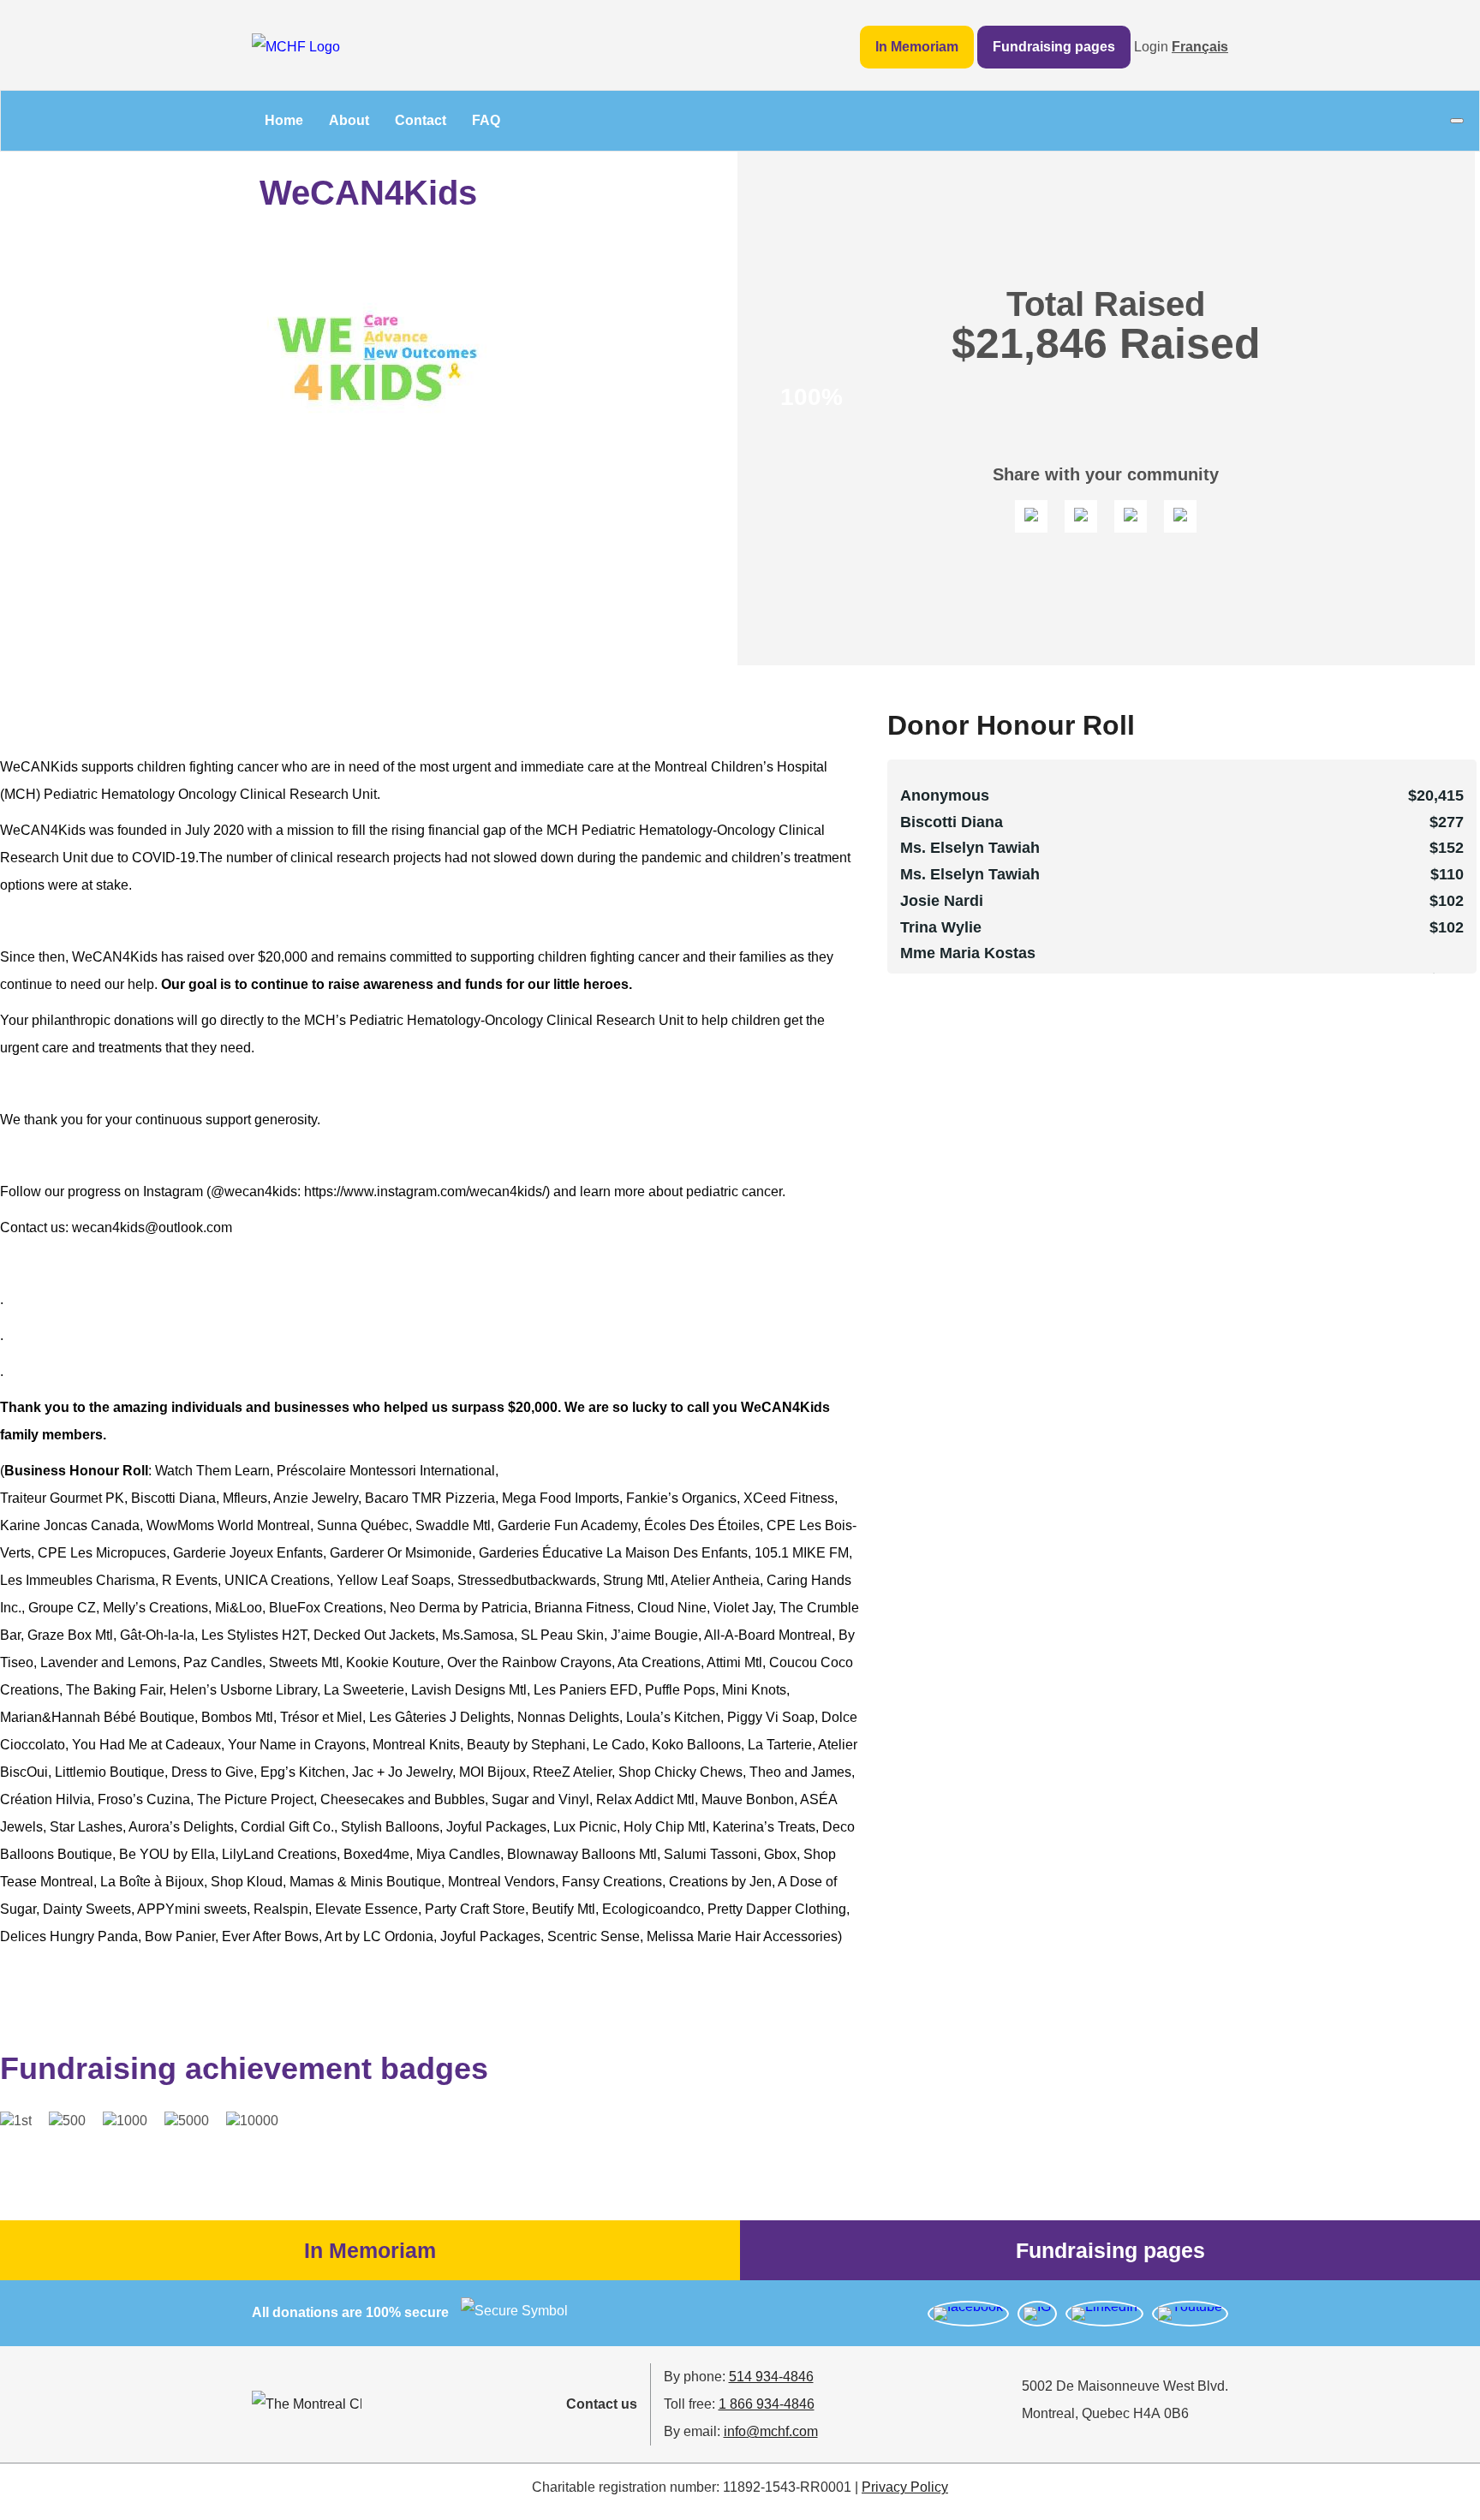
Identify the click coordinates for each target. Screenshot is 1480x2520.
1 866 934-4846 (767, 2404)
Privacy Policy (905, 2487)
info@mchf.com (771, 2431)
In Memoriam (917, 47)
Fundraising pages (1054, 47)
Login (1151, 47)
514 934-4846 (771, 2377)
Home (284, 120)
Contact (421, 120)
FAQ (486, 120)
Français (1200, 47)
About (349, 120)
